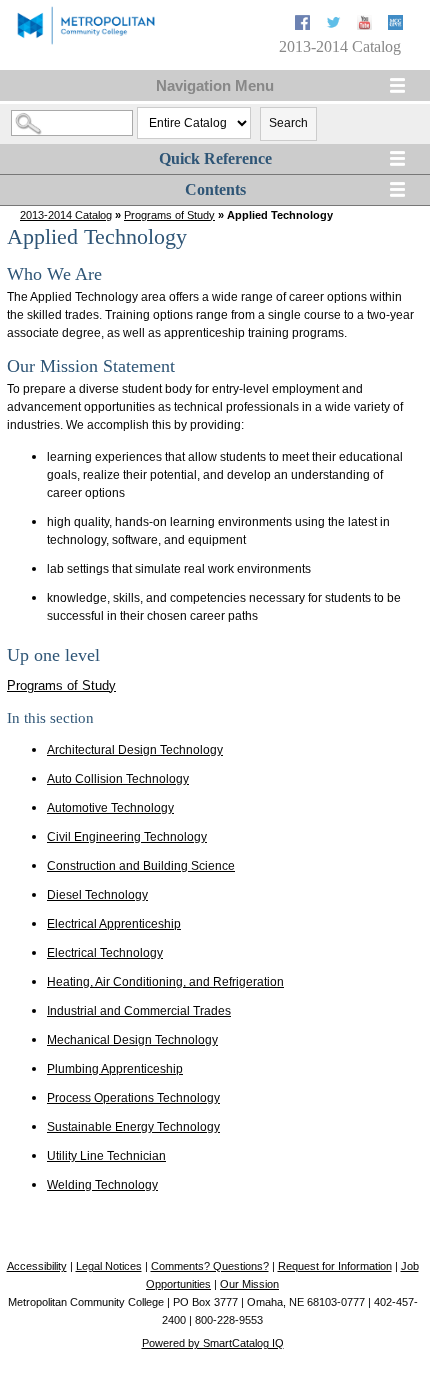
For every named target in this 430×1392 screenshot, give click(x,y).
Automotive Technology (110, 808)
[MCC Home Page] (85, 42)
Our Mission (249, 1284)
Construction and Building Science (141, 866)
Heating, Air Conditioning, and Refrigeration (165, 982)
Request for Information (335, 1266)
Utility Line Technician (106, 1156)
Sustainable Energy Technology (133, 1127)
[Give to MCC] (395, 25)
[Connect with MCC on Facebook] (304, 25)
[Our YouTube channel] (366, 25)
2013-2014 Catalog (66, 215)
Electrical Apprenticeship (114, 924)
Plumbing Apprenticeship (115, 1069)
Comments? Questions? (210, 1266)
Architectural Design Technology (135, 750)
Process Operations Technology (133, 1098)
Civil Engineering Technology (127, 837)
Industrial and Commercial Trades (139, 1011)
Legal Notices (109, 1266)
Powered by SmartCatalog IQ (213, 1343)
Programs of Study (169, 215)
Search (288, 123)
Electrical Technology (105, 953)
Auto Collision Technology (118, 779)
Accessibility (37, 1266)
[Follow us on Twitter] (335, 25)
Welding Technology (102, 1185)
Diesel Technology (97, 895)
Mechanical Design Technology (132, 1040)
